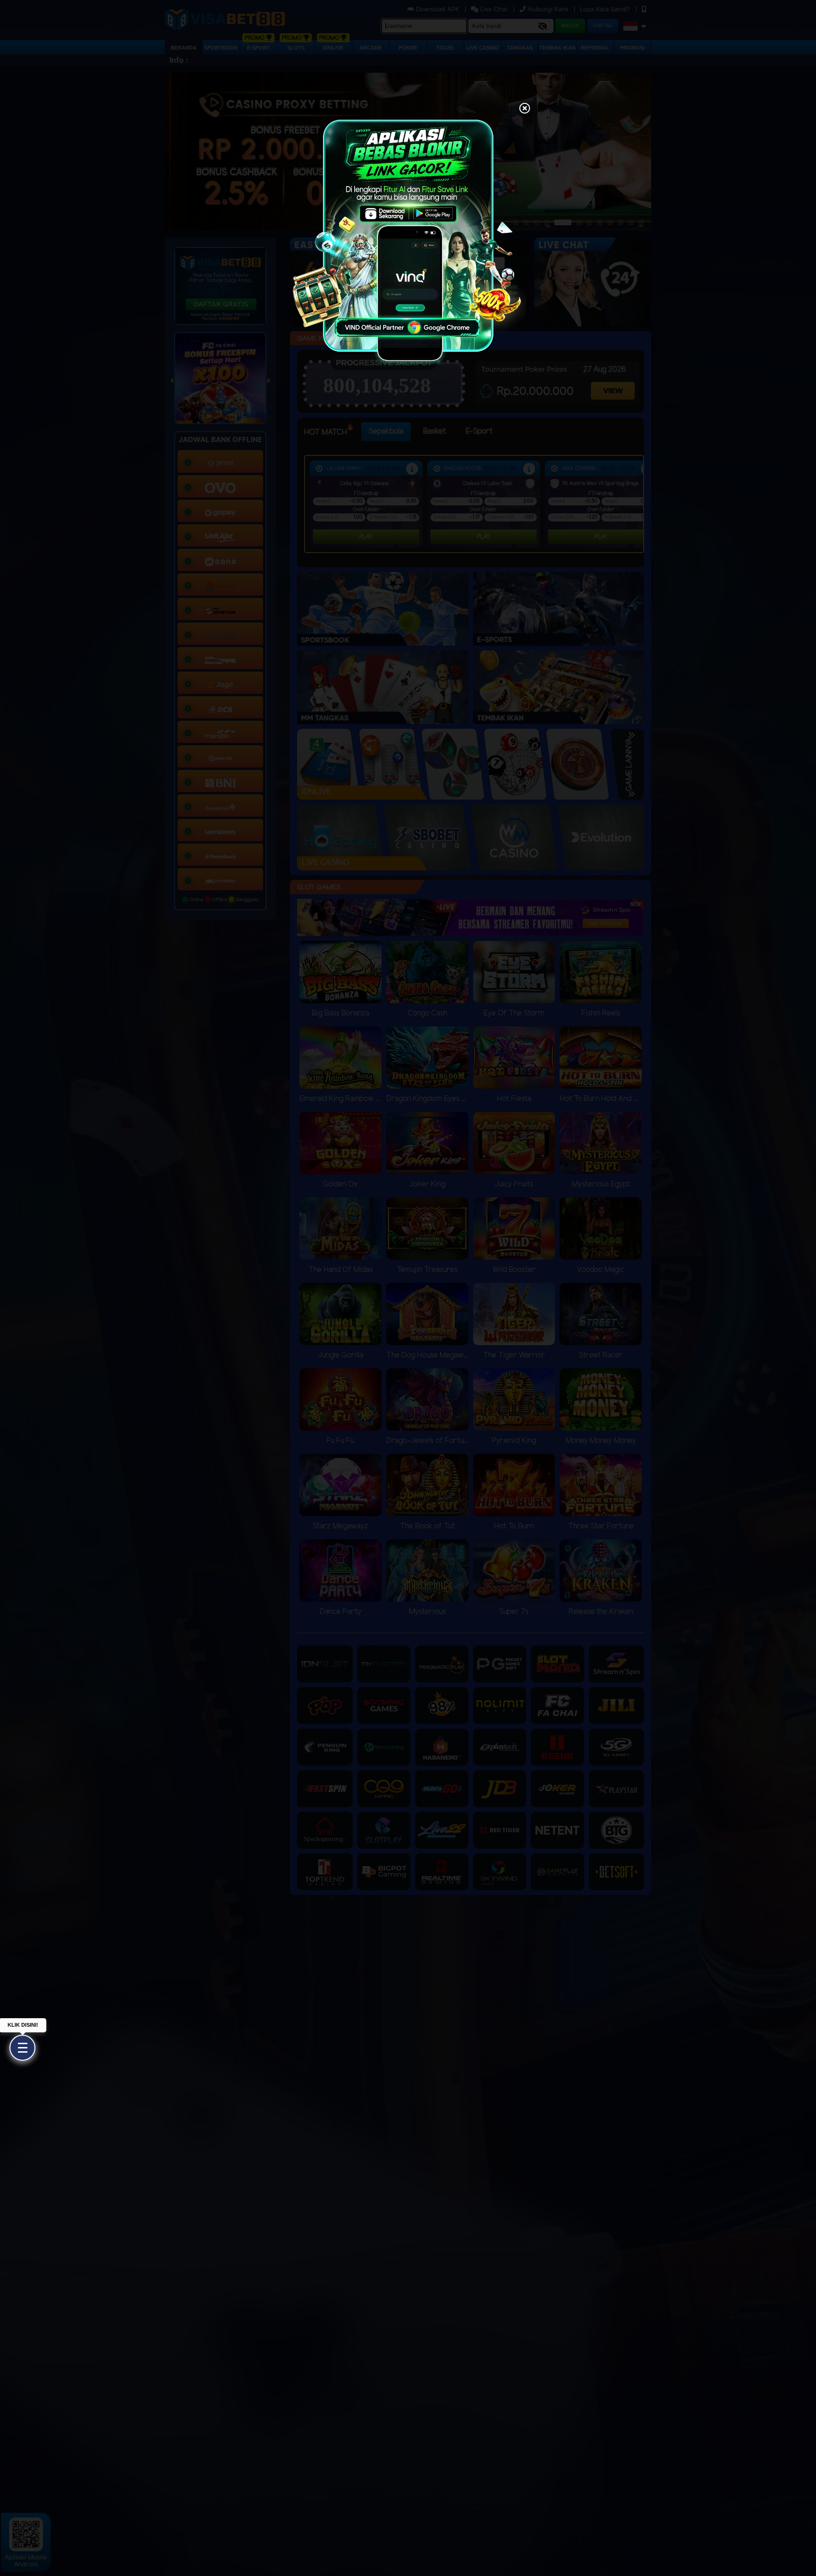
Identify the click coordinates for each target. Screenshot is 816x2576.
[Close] (525, 109)
